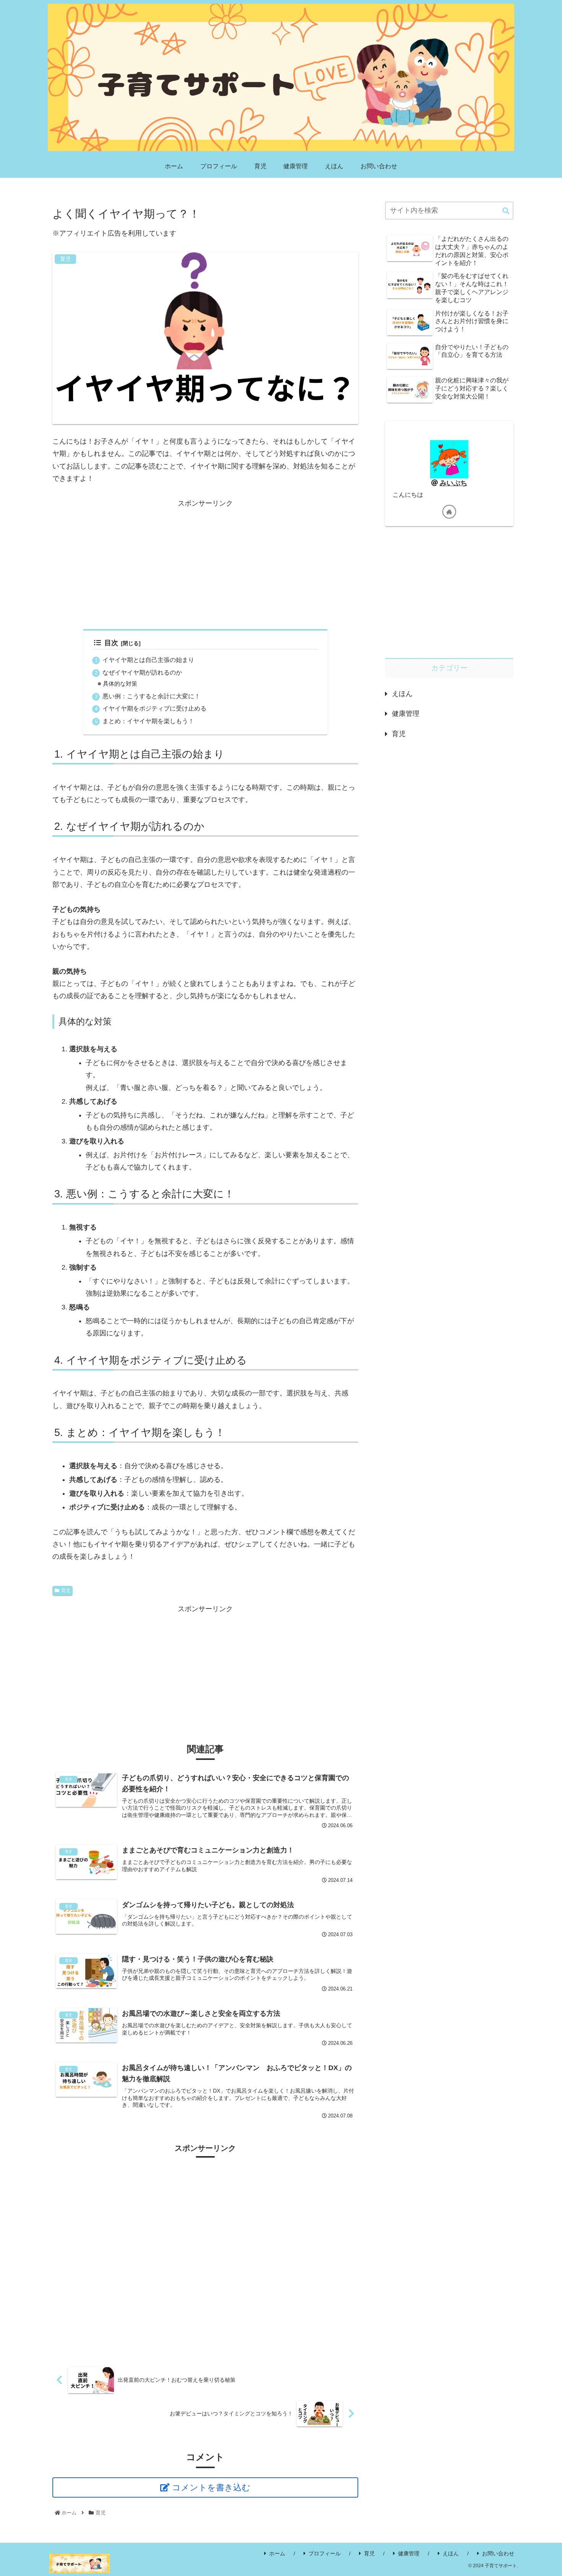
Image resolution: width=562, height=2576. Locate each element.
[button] (506, 211)
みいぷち (453, 483)
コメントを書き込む (211, 2487)
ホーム (277, 2553)
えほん (451, 2553)
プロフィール (325, 2553)
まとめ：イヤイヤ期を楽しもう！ (148, 721)
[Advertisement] (205, 563)
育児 (66, 1590)
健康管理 (409, 2553)
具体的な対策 (120, 684)
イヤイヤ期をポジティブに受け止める (154, 708)
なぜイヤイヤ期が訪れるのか (142, 672)
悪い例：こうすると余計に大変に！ (151, 696)
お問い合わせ (498, 2553)
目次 (111, 643)
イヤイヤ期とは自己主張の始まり (148, 660)
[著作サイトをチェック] (449, 512)
